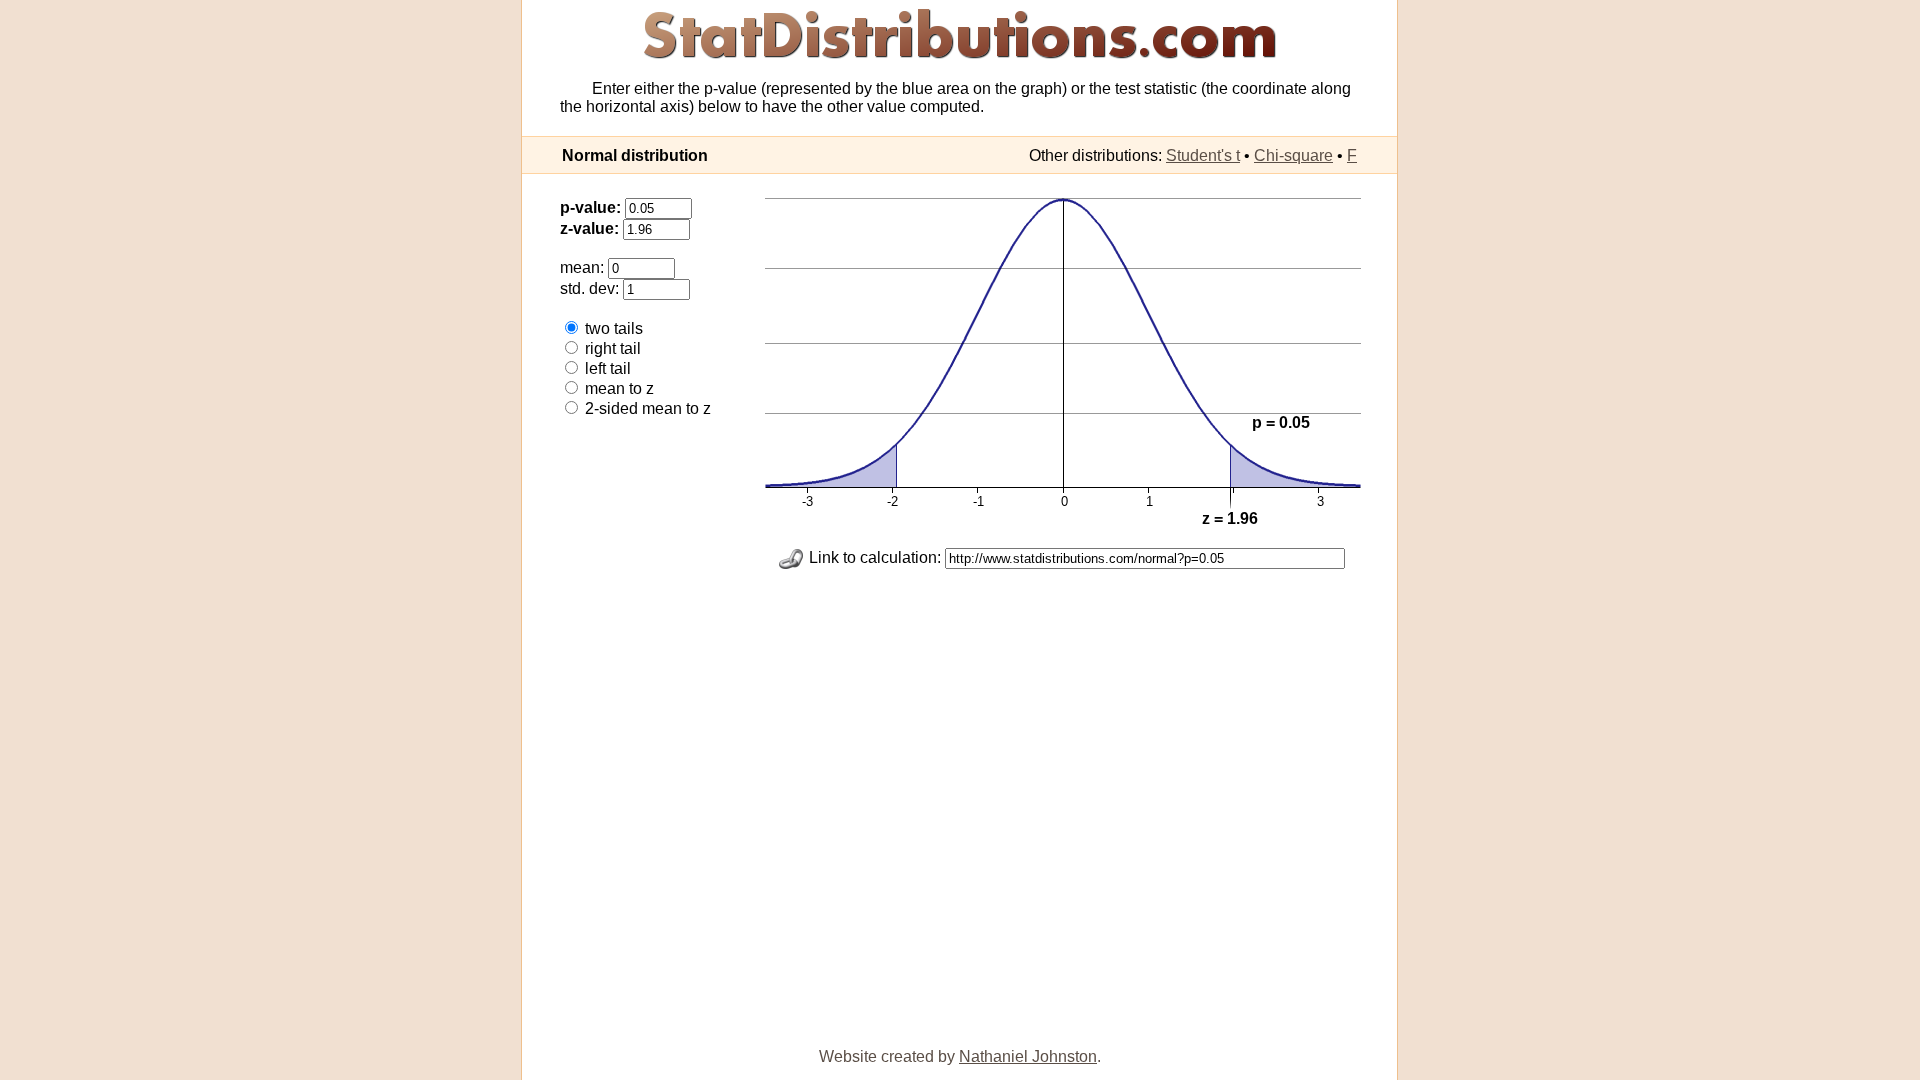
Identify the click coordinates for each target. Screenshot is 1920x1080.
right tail (611, 348)
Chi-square (1293, 155)
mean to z (617, 388)
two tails (612, 328)
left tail (606, 368)
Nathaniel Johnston (1028, 1056)
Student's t (1203, 155)
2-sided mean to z (646, 408)
